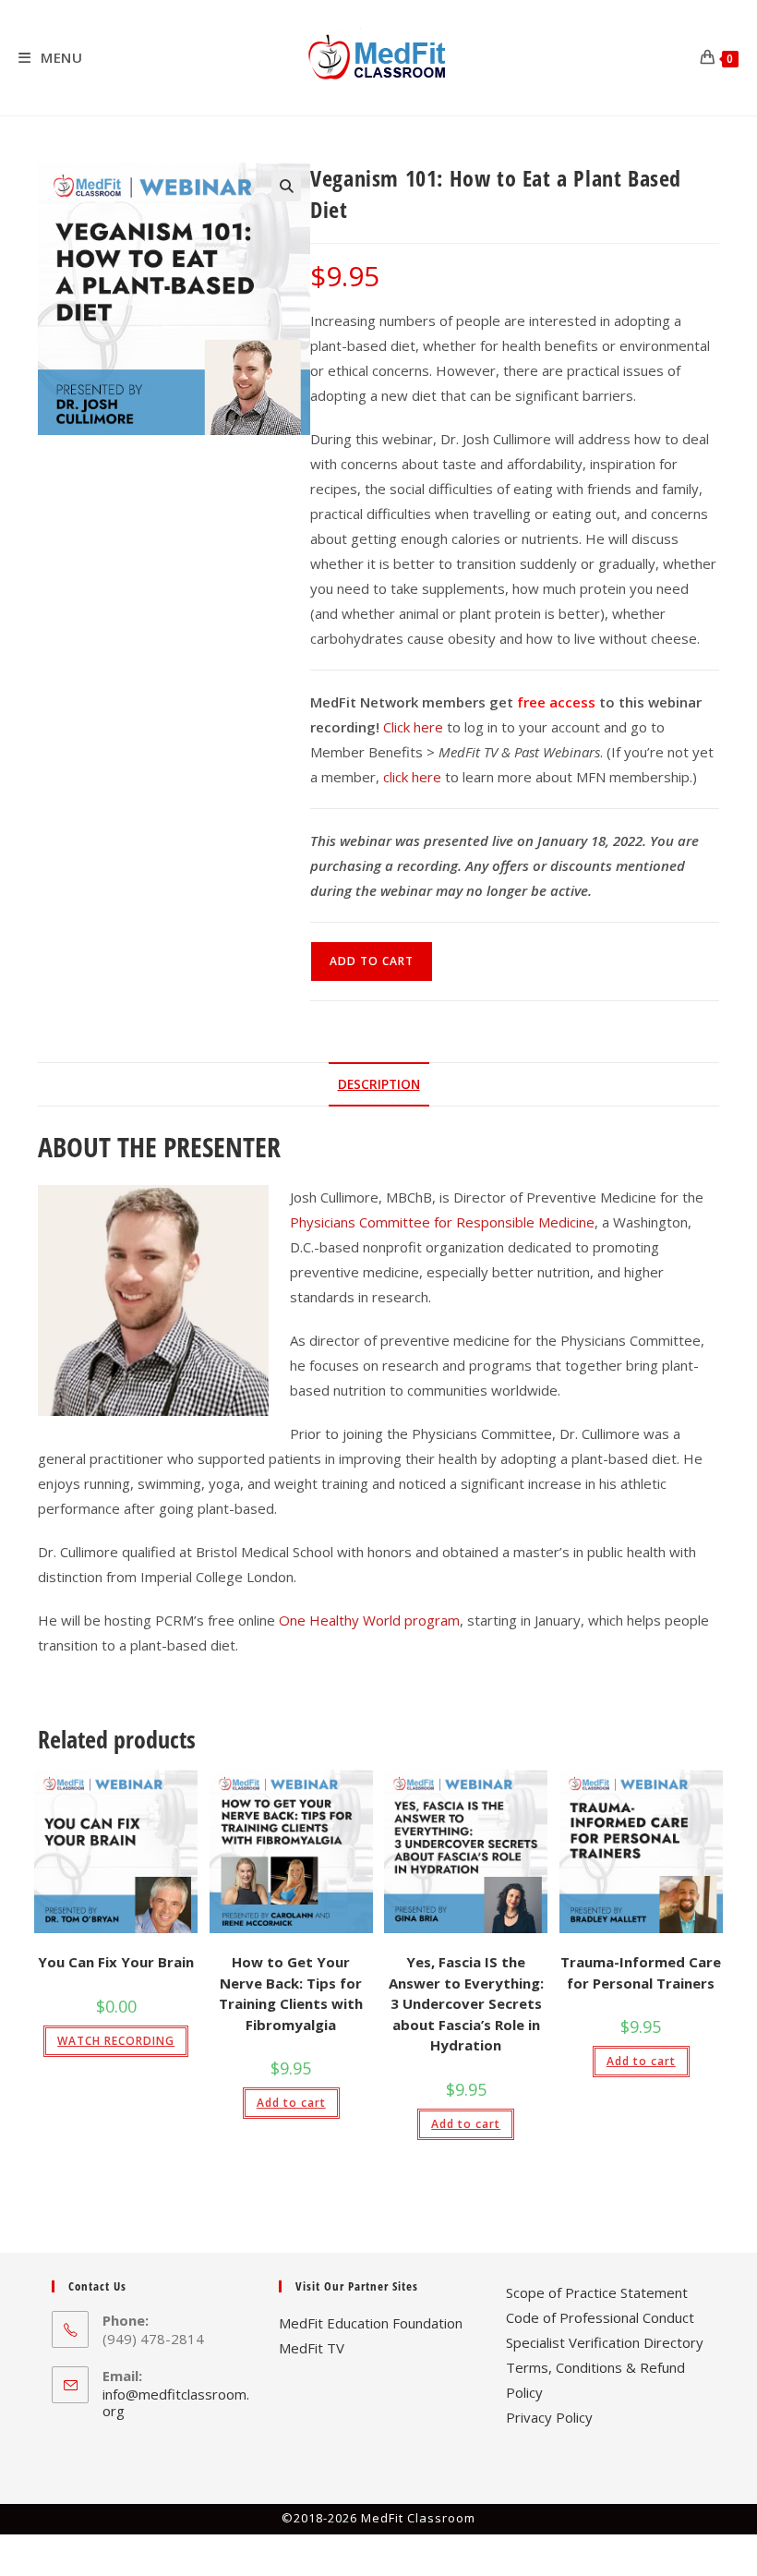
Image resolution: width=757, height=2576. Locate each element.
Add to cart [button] (291, 2103)
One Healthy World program (369, 1620)
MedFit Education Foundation (371, 2323)
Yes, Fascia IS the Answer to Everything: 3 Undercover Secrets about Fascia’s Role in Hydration (466, 2003)
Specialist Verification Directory (605, 2342)
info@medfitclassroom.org (176, 2402)
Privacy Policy (549, 2417)
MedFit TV (312, 2348)
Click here (413, 727)
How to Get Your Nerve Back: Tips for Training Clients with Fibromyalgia (291, 1993)
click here (412, 777)
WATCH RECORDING (116, 2041)
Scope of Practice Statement (597, 2292)
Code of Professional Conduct (600, 2317)
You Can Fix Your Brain (116, 1962)
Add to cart (372, 961)
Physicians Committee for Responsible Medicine (442, 1222)
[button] (286, 187)
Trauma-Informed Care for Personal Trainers (641, 1972)
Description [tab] (379, 1084)
